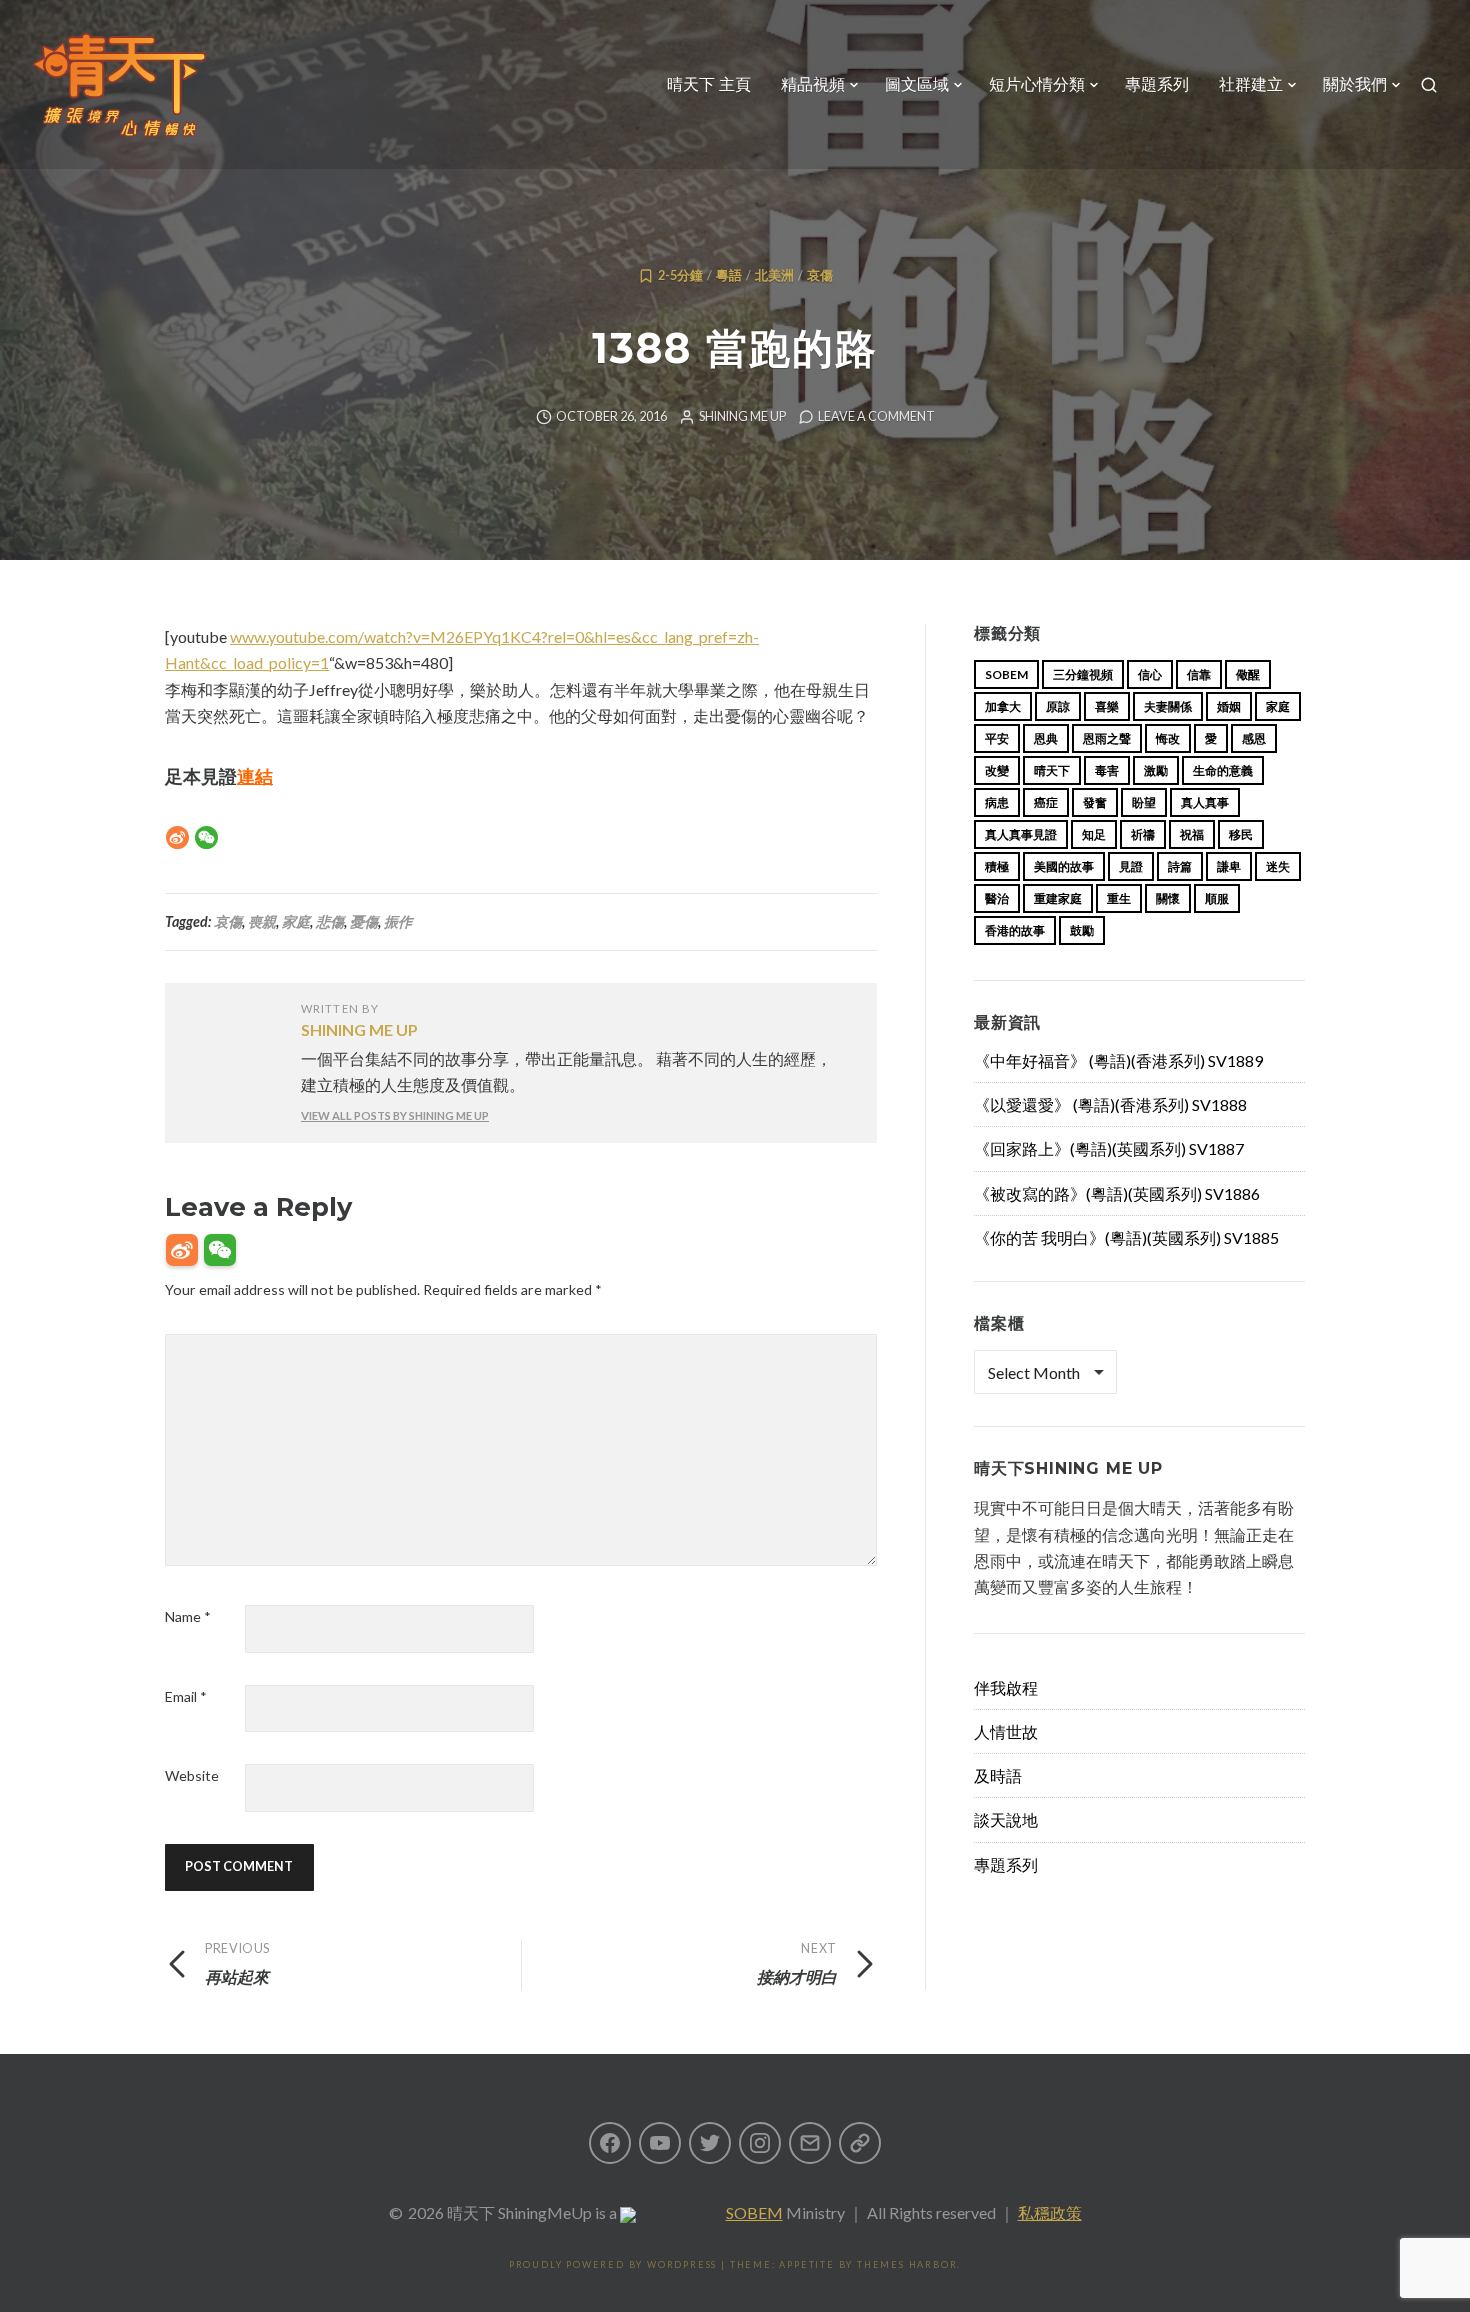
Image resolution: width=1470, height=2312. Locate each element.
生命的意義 (1223, 770)
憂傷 (364, 921)
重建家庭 (1058, 898)
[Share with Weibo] (177, 837)
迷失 (1278, 866)
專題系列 (1157, 84)
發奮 (1095, 802)
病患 (997, 802)
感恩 (1254, 738)
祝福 (1192, 834)
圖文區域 (917, 84)
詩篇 (1180, 866)
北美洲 (774, 275)
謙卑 (1229, 866)
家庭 (296, 921)
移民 (1241, 834)
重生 (1119, 898)
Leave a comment (876, 416)
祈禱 (1143, 834)
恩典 (1046, 738)
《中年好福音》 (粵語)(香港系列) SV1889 (1118, 1060)
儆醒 (1248, 674)
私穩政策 (1050, 2212)
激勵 (1156, 770)
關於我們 (1355, 84)
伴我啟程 (1006, 1687)
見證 (1131, 866)
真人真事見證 (1021, 834)
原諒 (1058, 706)
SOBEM (754, 2212)
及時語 (998, 1775)
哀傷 (820, 275)
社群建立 (1251, 84)
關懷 (1168, 898)
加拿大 (1003, 706)
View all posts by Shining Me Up (395, 1115)
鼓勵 (1082, 930)
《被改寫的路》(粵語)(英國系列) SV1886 (1117, 1193)
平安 (997, 738)
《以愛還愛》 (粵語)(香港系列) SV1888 (1110, 1104)
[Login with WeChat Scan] (220, 1250)
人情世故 (1006, 1731)
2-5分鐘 (680, 275)
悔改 (1168, 738)
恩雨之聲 (1107, 738)
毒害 (1107, 770)
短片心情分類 (1037, 84)
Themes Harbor (907, 2264)
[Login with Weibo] (182, 1250)
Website (192, 1775)
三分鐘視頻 (1083, 674)
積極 (997, 866)
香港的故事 (1015, 930)
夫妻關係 (1168, 706)
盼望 (1144, 802)
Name (188, 1616)
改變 (997, 770)
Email (186, 1696)
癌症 (1046, 802)
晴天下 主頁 (709, 84)
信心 (1150, 674)
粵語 (729, 275)
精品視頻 (813, 84)
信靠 (1199, 674)
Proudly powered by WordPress (613, 2264)
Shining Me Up (742, 416)
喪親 (262, 921)
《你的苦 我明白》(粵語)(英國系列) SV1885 (1126, 1237)
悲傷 (330, 921)
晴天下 (1052, 770)
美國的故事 (1064, 866)
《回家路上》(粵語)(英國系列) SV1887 (1109, 1148)
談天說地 (1006, 1819)
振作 (398, 921)
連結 (255, 776)
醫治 (997, 898)
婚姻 (1229, 706)
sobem (1006, 674)
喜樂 (1107, 706)
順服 (1217, 898)
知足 (1094, 834)
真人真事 (1205, 802)
